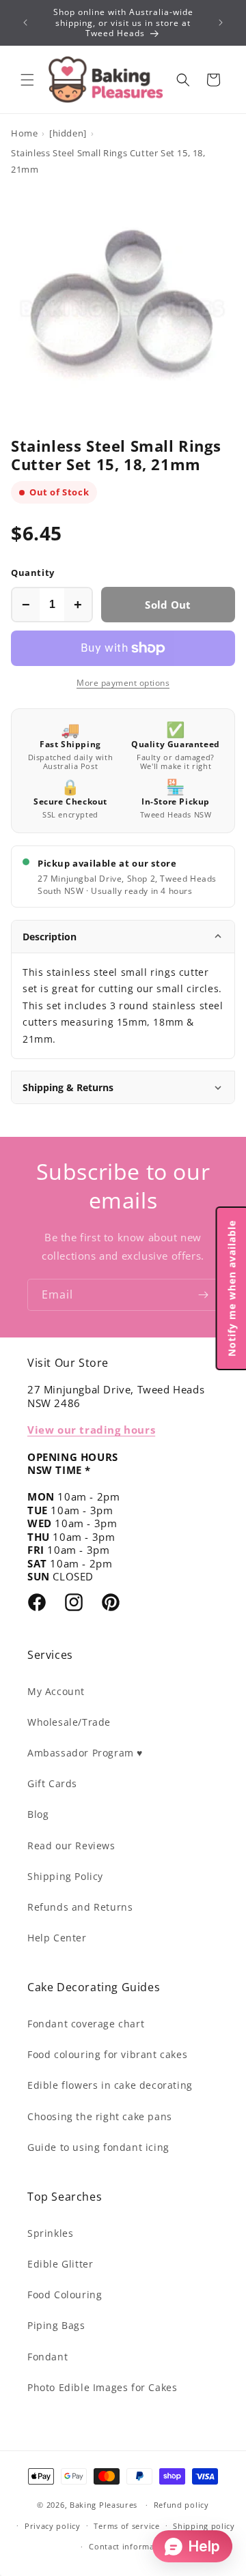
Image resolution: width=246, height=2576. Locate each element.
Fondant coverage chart (86, 2024)
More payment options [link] (123, 683)
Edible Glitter (60, 2264)
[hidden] (68, 133)
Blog (38, 1814)
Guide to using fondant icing (98, 2147)
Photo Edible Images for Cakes (102, 2387)
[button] (27, 80)
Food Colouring (65, 2295)
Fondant (47, 2357)
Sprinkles (50, 2233)
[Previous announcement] (25, 23)
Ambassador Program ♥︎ (85, 1753)
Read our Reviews (71, 1846)
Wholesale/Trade (69, 1722)
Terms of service (126, 2526)
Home (24, 133)
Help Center (57, 1938)
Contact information (129, 2546)
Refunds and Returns (80, 1907)
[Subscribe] (203, 1295)
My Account (56, 1691)
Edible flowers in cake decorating (110, 2085)
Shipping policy (204, 2526)
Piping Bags (56, 2325)
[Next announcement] (221, 23)
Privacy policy (53, 2526)
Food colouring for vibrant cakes (107, 2054)
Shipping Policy (65, 1876)
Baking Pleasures (104, 2505)
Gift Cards (52, 1783)
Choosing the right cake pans (100, 2116)
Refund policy (181, 2505)
